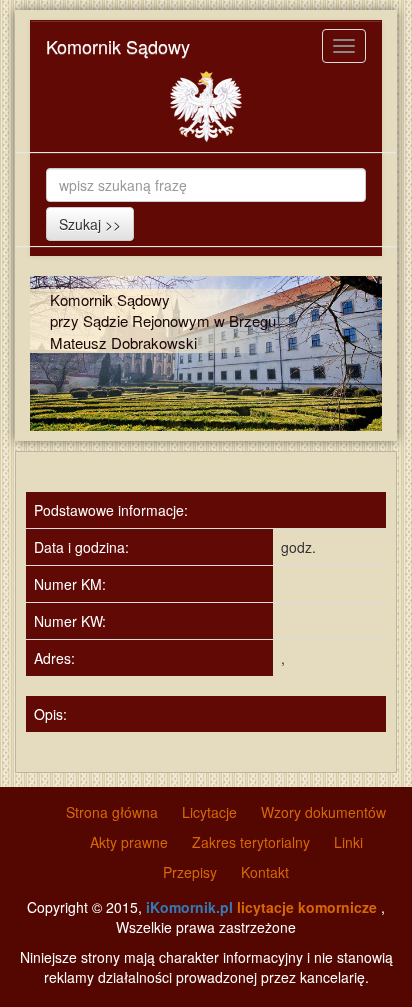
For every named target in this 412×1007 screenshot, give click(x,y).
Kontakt (265, 872)
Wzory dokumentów (323, 812)
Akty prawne (129, 842)
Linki (348, 842)
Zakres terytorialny (251, 842)
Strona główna (112, 812)
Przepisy (190, 872)
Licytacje (209, 812)
